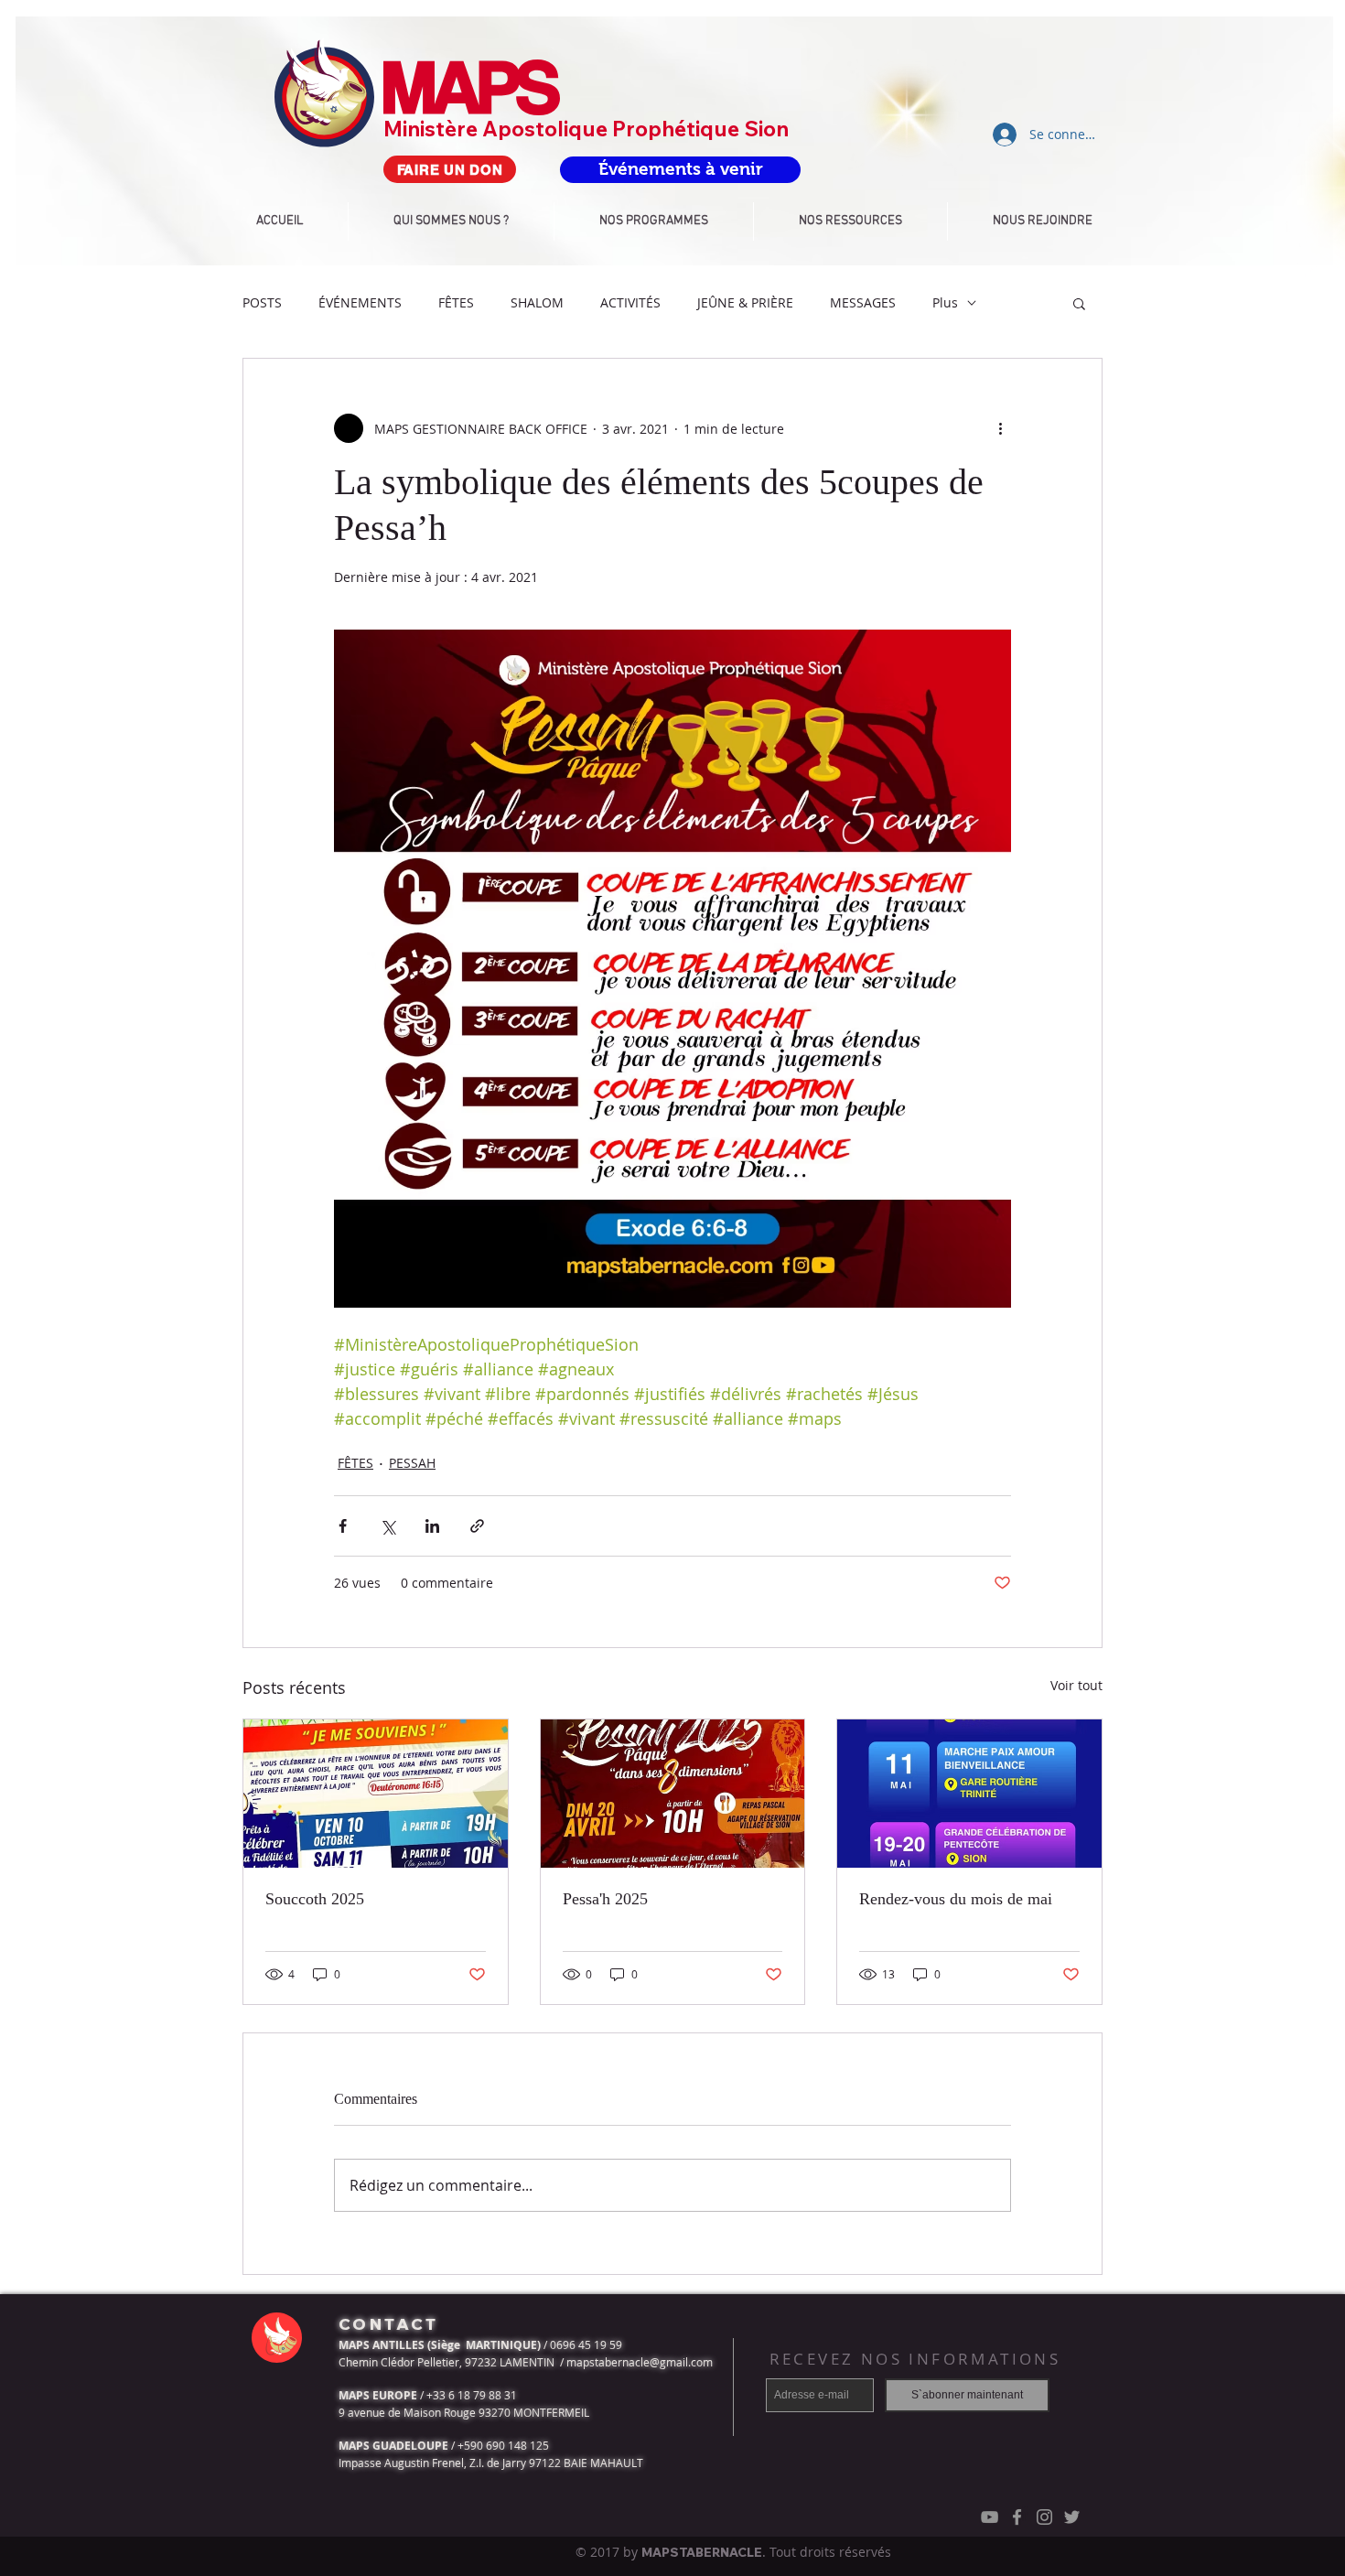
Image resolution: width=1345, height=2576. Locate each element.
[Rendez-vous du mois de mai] (969, 1794)
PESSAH (412, 1463)
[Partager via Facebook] (343, 1526)
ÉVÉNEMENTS (360, 302)
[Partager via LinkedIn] (432, 1526)
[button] (1079, 303)
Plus (945, 302)
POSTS (262, 302)
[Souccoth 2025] (376, 1794)
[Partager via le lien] (477, 1526)
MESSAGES (863, 302)
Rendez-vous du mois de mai (956, 1899)
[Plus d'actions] (1000, 428)
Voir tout (1076, 1685)
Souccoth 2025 (315, 1899)
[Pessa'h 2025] (673, 1794)
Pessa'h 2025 (605, 1899)
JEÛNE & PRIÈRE (745, 302)
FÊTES (456, 302)
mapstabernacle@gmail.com (640, 2362)
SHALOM (537, 302)
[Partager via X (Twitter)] (387, 1526)
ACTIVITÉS (630, 302)
